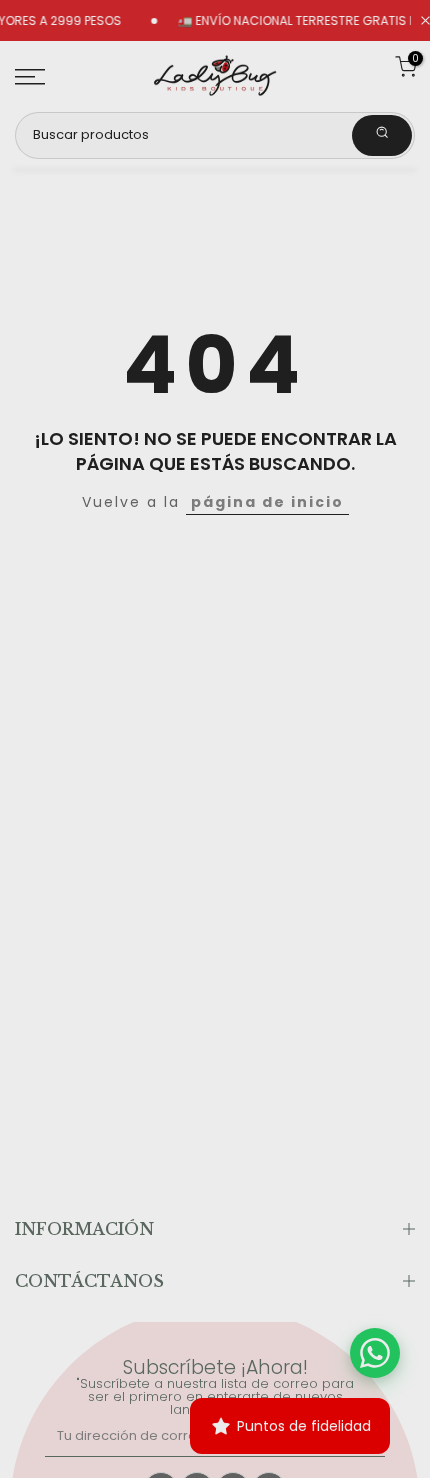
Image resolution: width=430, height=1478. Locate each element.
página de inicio (267, 502)
